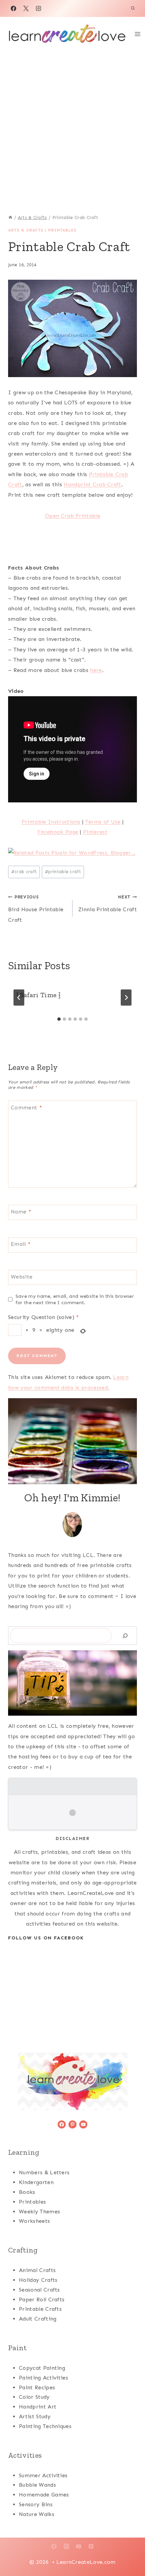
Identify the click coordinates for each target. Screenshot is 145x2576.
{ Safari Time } (38, 995)
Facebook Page (58, 832)
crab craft (24, 872)
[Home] (10, 218)
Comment (26, 1108)
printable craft (63, 872)
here (96, 670)
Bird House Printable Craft (36, 909)
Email (21, 1244)
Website (22, 1276)
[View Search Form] (133, 8)
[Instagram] (38, 8)
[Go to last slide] (19, 998)
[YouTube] (79, 2546)
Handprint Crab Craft (92, 484)
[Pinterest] (91, 2546)
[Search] (125, 1636)
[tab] (59, 1019)
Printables (62, 230)
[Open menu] (138, 34)
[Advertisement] (72, 127)
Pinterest (95, 832)
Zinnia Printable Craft (108, 903)
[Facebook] (13, 8)
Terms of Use (103, 822)
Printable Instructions (51, 822)
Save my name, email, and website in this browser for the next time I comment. (75, 1299)
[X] (26, 8)
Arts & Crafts (26, 230)
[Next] (126, 998)
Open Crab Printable (72, 516)
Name (21, 1212)
